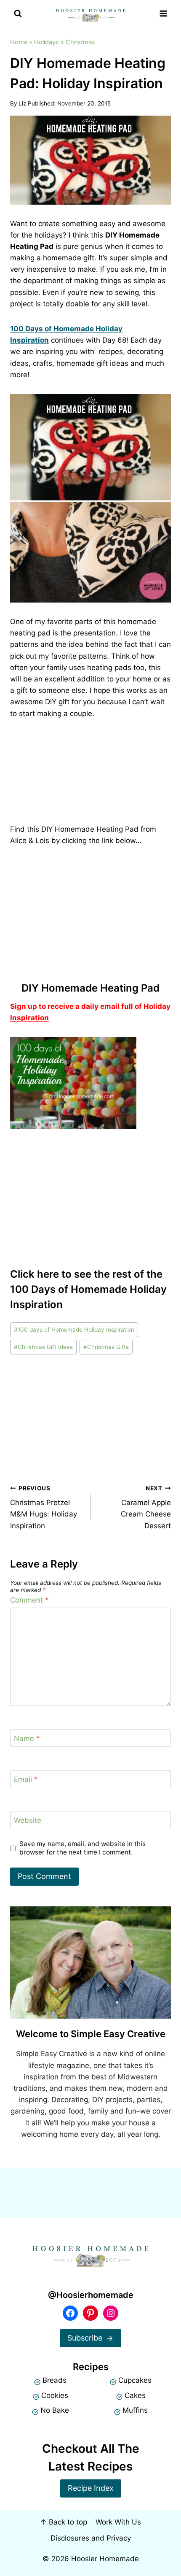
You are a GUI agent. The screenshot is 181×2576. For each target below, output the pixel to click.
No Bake (55, 2410)
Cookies (55, 2395)
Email (26, 1779)
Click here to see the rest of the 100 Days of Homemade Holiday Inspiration (88, 1289)
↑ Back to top (64, 2522)
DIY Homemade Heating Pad (90, 988)
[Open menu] (163, 14)
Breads (55, 2380)
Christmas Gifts (106, 1347)
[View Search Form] (18, 14)
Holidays (47, 42)
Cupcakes (135, 2380)
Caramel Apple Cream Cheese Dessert (146, 1507)
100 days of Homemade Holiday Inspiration (74, 1330)
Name (27, 1738)
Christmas (80, 42)
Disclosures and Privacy (91, 2538)
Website (28, 1820)
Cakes (135, 2395)
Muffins (135, 2410)
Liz (22, 103)
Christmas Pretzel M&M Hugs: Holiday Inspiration (44, 1507)
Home (19, 42)
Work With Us (118, 2522)
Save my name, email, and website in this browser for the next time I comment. (83, 1848)
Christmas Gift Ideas (43, 1347)
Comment (29, 1600)
